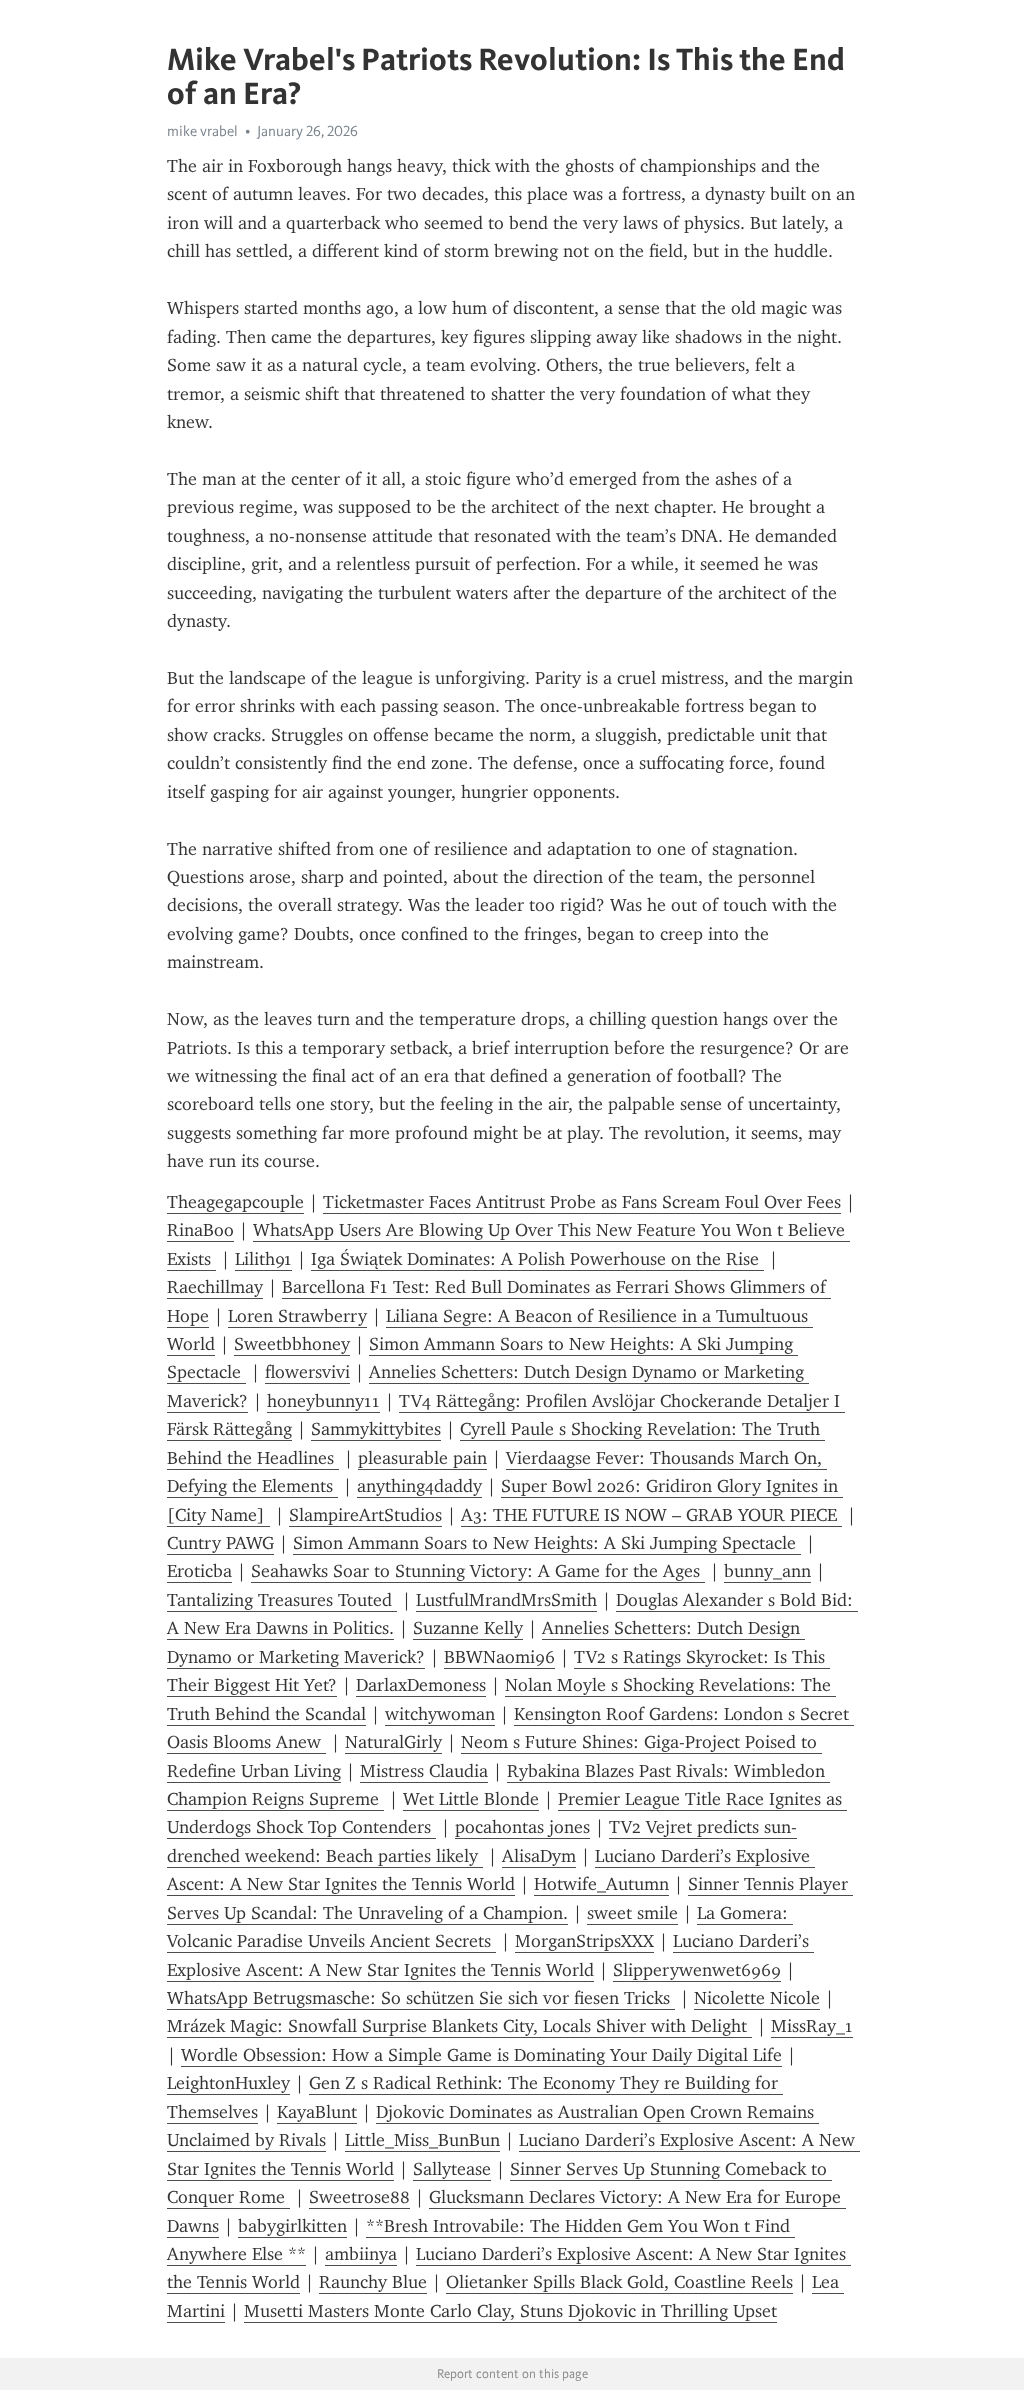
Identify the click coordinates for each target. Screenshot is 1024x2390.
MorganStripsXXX (584, 1941)
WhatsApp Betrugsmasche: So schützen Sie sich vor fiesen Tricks (421, 1998)
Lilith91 (263, 1259)
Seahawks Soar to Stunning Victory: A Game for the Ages (478, 1571)
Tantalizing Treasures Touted (282, 1600)
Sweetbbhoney (292, 1344)
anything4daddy (419, 1486)
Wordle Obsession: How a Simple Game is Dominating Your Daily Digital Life (481, 2055)
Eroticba (199, 1571)
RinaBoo (200, 1230)
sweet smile (632, 1913)
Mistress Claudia (424, 1771)
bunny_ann (767, 1571)
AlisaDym (539, 1856)
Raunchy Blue (373, 2282)
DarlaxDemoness (421, 1685)
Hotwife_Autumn (601, 1884)
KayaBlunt (317, 2112)
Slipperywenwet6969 (697, 1970)
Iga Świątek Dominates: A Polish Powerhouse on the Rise (537, 1259)
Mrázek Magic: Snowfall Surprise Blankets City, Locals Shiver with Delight (459, 2026)
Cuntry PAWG (220, 1543)
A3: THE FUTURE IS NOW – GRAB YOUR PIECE (651, 1515)
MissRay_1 (812, 2026)
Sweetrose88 (359, 2197)
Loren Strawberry (297, 1316)
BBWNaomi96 (499, 1657)
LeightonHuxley (228, 2083)
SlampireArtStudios (365, 1515)
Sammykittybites (376, 1429)
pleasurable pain (422, 1458)
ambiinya (361, 2254)
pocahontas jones (522, 1827)
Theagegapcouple (235, 1202)
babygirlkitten (292, 2226)
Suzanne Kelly (468, 1628)
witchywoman (440, 1714)
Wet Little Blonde (471, 1799)
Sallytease (452, 2169)
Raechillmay (215, 1287)
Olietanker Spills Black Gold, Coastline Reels (619, 2282)
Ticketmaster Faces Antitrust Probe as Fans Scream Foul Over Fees (582, 1202)
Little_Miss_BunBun (422, 2140)
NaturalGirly (393, 1742)
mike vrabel (202, 131)
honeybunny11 (323, 1401)
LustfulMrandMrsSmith (506, 1600)
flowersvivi (307, 1372)
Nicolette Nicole (757, 1998)
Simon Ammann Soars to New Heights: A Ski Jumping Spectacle (547, 1543)
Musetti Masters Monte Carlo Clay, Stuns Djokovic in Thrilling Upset (510, 2311)
